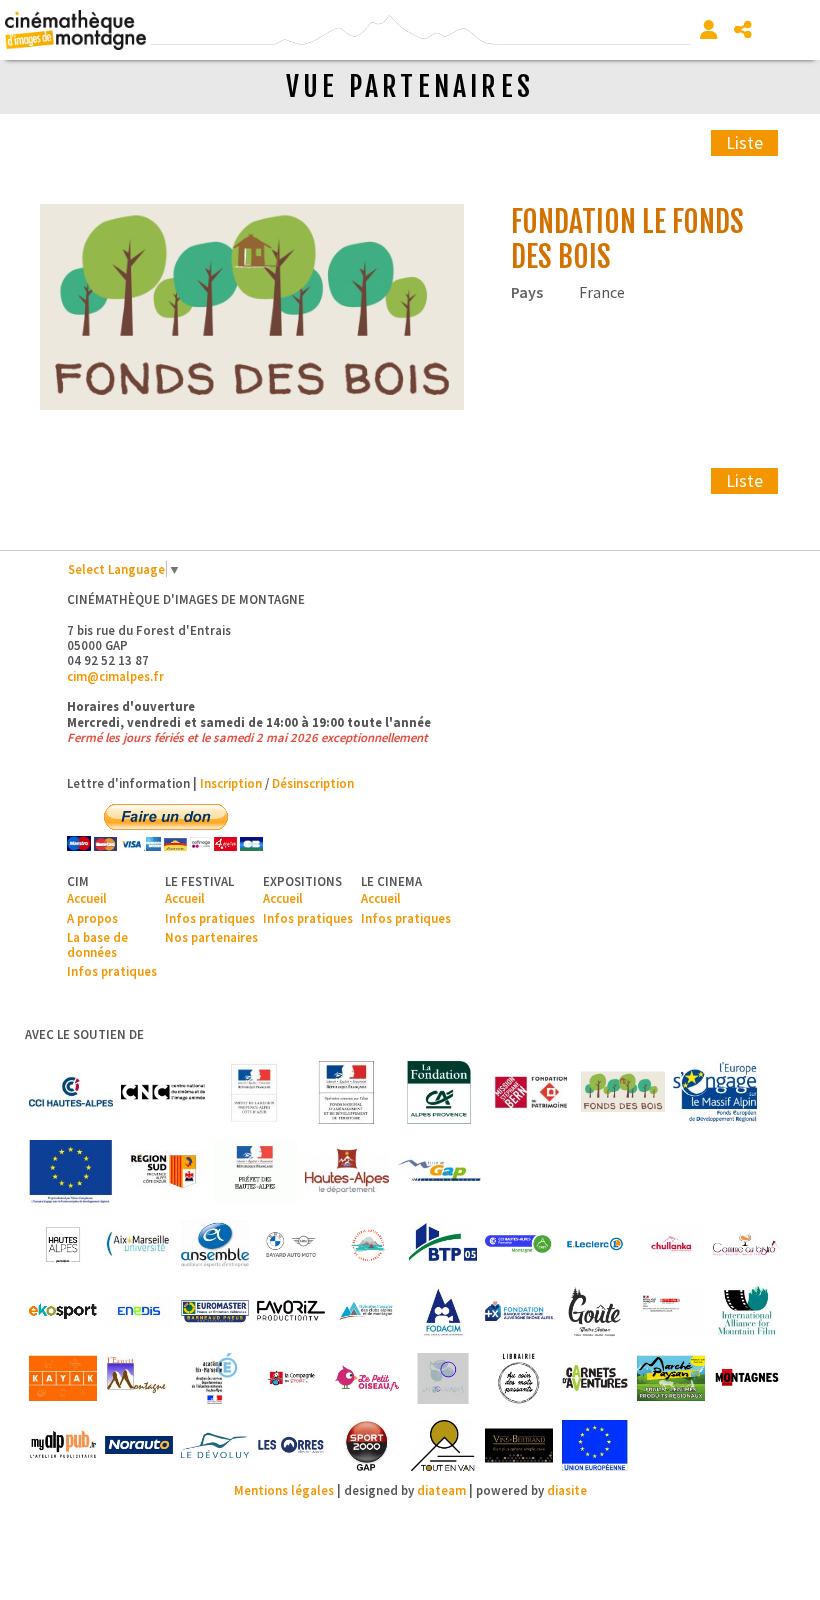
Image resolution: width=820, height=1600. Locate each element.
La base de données (97, 944)
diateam (441, 1490)
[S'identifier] (709, 30)
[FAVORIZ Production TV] (291, 1311)
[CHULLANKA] (671, 1244)
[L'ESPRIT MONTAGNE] (139, 1378)
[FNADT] (347, 1092)
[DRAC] (255, 1092)
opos (103, 918)
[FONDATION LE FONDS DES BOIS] (252, 307)
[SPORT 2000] (367, 1445)
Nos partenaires (211, 937)
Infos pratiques (112, 971)
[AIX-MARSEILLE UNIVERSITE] (139, 1244)
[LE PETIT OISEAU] (367, 1378)
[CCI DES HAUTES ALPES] (71, 1092)
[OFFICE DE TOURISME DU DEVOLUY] (215, 1445)
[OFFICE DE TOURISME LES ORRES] (291, 1445)
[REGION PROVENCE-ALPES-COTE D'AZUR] (163, 1171)
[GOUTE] (595, 1311)
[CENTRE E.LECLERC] (595, 1244)
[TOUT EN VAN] (443, 1445)
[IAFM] (747, 1311)
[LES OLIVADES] (443, 1378)
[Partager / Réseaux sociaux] (743, 30)
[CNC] (163, 1092)
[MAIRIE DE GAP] (439, 1171)
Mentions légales (284, 1490)
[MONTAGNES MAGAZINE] (747, 1378)
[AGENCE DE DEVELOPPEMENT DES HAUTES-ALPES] (63, 1244)
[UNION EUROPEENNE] (595, 1445)
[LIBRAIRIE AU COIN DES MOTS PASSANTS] (519, 1378)
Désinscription (313, 783)
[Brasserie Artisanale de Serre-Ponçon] (367, 1244)
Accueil (87, 898)
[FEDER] (715, 1092)
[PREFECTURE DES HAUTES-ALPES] (255, 1171)
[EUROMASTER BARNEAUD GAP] (215, 1311)
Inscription (231, 783)
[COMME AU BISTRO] (747, 1244)
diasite (567, 1490)
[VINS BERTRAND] (519, 1445)
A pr (78, 918)
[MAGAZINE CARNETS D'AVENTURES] (595, 1378)
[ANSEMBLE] (215, 1244)
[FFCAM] (367, 1311)
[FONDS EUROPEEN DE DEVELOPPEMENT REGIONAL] (71, 1171)
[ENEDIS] (139, 1311)
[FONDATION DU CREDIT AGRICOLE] (439, 1092)
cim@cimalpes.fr (115, 676)
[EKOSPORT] (63, 1311)
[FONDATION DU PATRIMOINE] (531, 1092)
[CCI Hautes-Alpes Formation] (519, 1244)
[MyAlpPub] (63, 1445)
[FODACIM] (443, 1311)
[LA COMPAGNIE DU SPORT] (291, 1378)
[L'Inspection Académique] (215, 1378)
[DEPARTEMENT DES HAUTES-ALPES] (347, 1171)
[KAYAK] (63, 1378)
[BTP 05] (443, 1244)
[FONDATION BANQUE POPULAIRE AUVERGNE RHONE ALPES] (519, 1311)
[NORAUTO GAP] (139, 1445)
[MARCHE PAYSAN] (671, 1378)
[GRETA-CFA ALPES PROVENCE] (671, 1311)
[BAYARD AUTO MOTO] (291, 1244)
